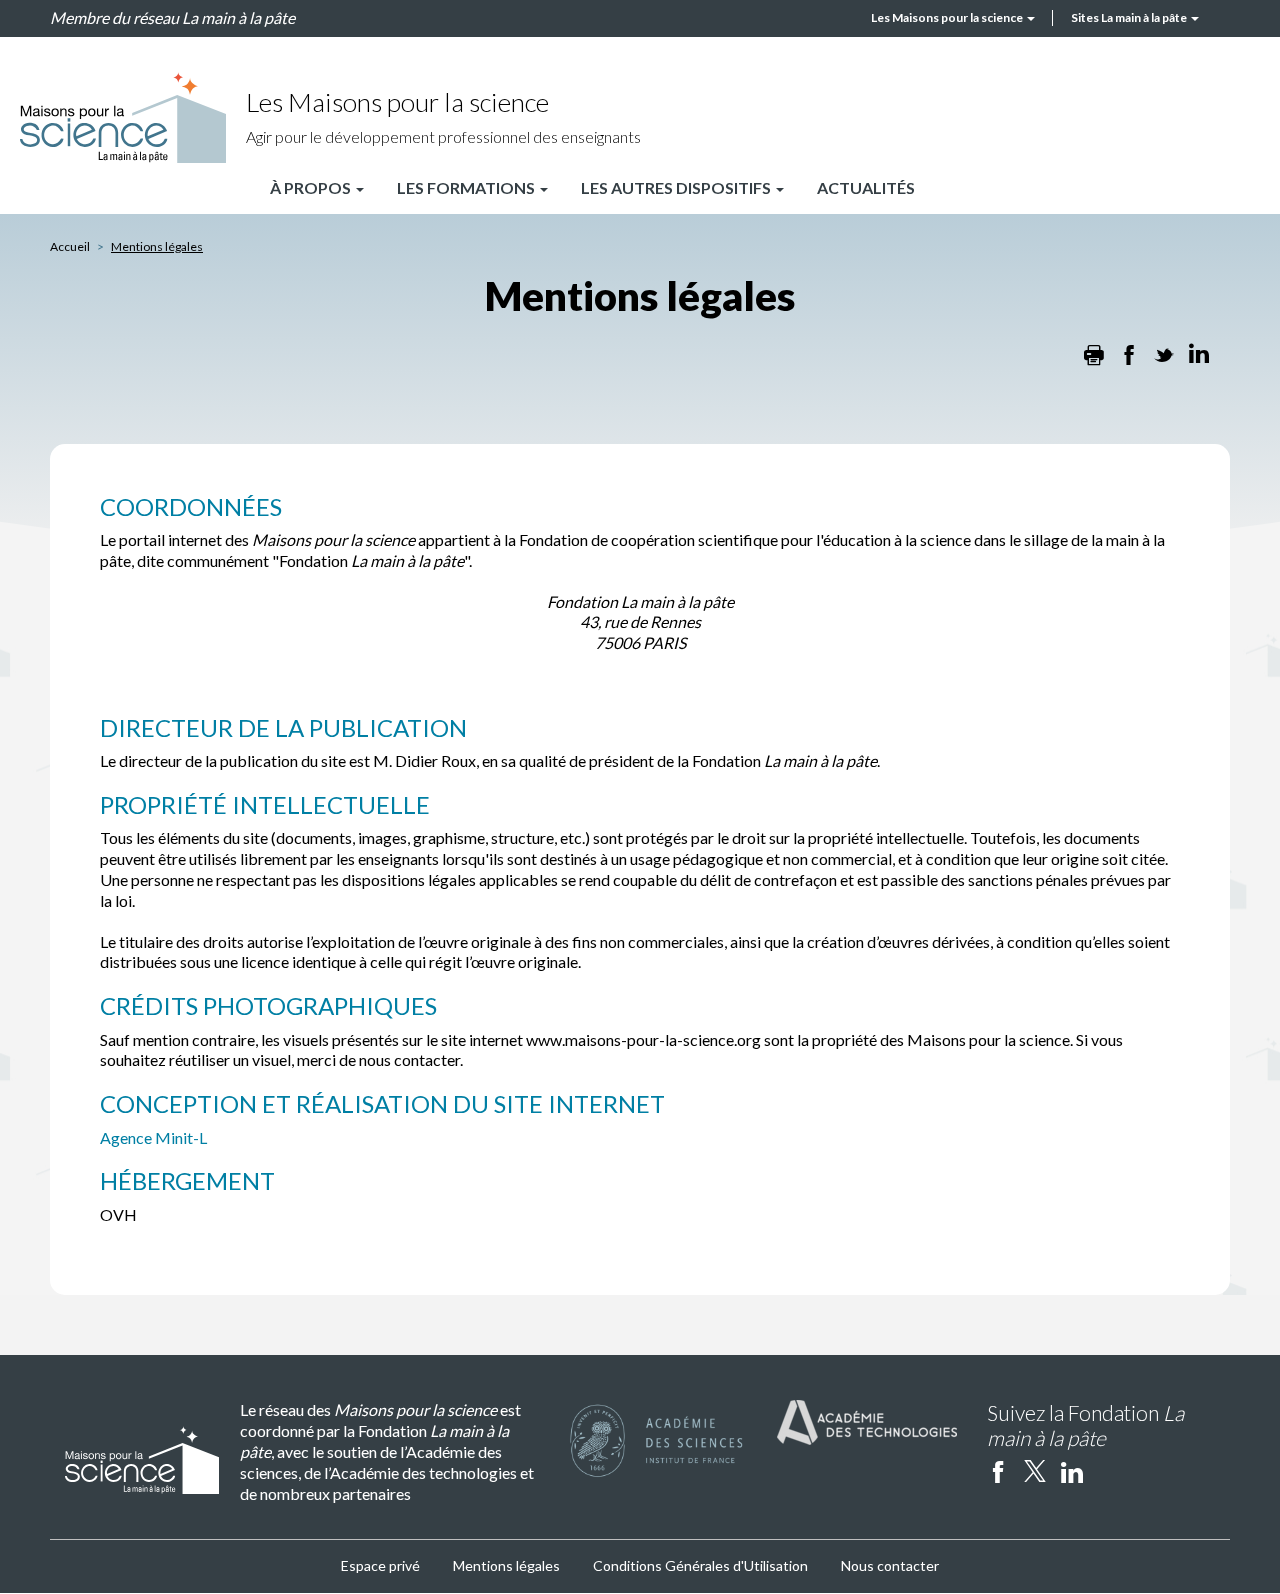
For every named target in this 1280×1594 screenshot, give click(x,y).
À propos (312, 187)
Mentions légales (506, 1565)
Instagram (1109, 1471)
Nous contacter (890, 1565)
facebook (998, 1471)
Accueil (70, 246)
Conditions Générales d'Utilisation (700, 1565)
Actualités (866, 187)
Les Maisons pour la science (948, 17)
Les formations (467, 187)
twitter (1035, 1471)
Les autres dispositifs (677, 187)
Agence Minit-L (153, 1137)
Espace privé (380, 1565)
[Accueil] (123, 117)
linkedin (1072, 1471)
